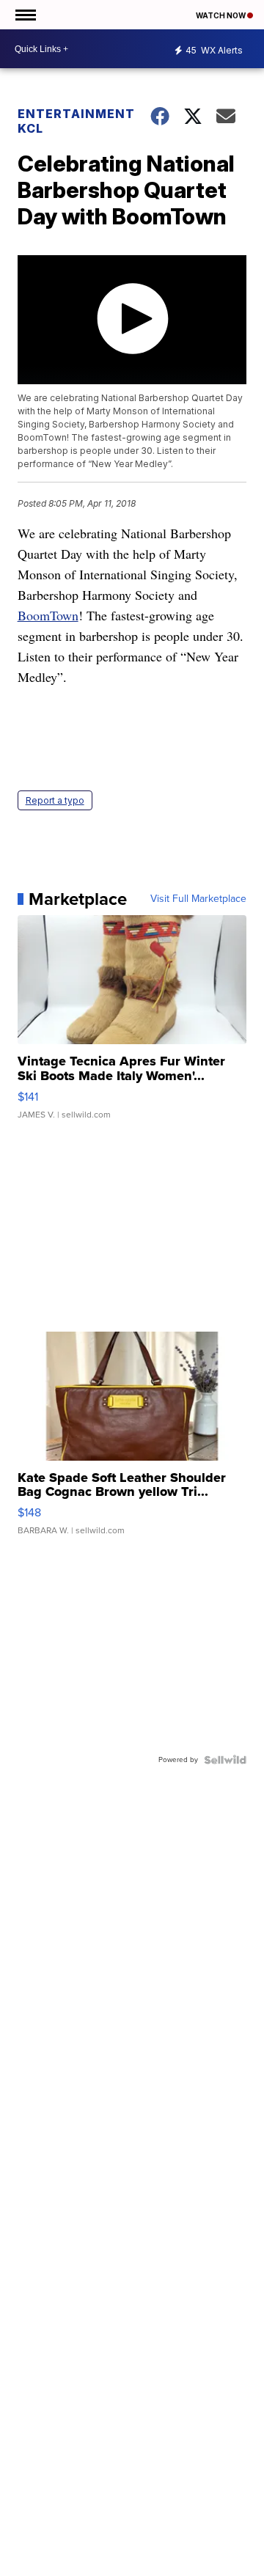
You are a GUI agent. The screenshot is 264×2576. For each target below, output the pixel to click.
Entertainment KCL (75, 121)
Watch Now (221, 15)
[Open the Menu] (25, 15)
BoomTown (48, 615)
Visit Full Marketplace (198, 899)
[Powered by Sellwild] (225, 1760)
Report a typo (55, 800)
